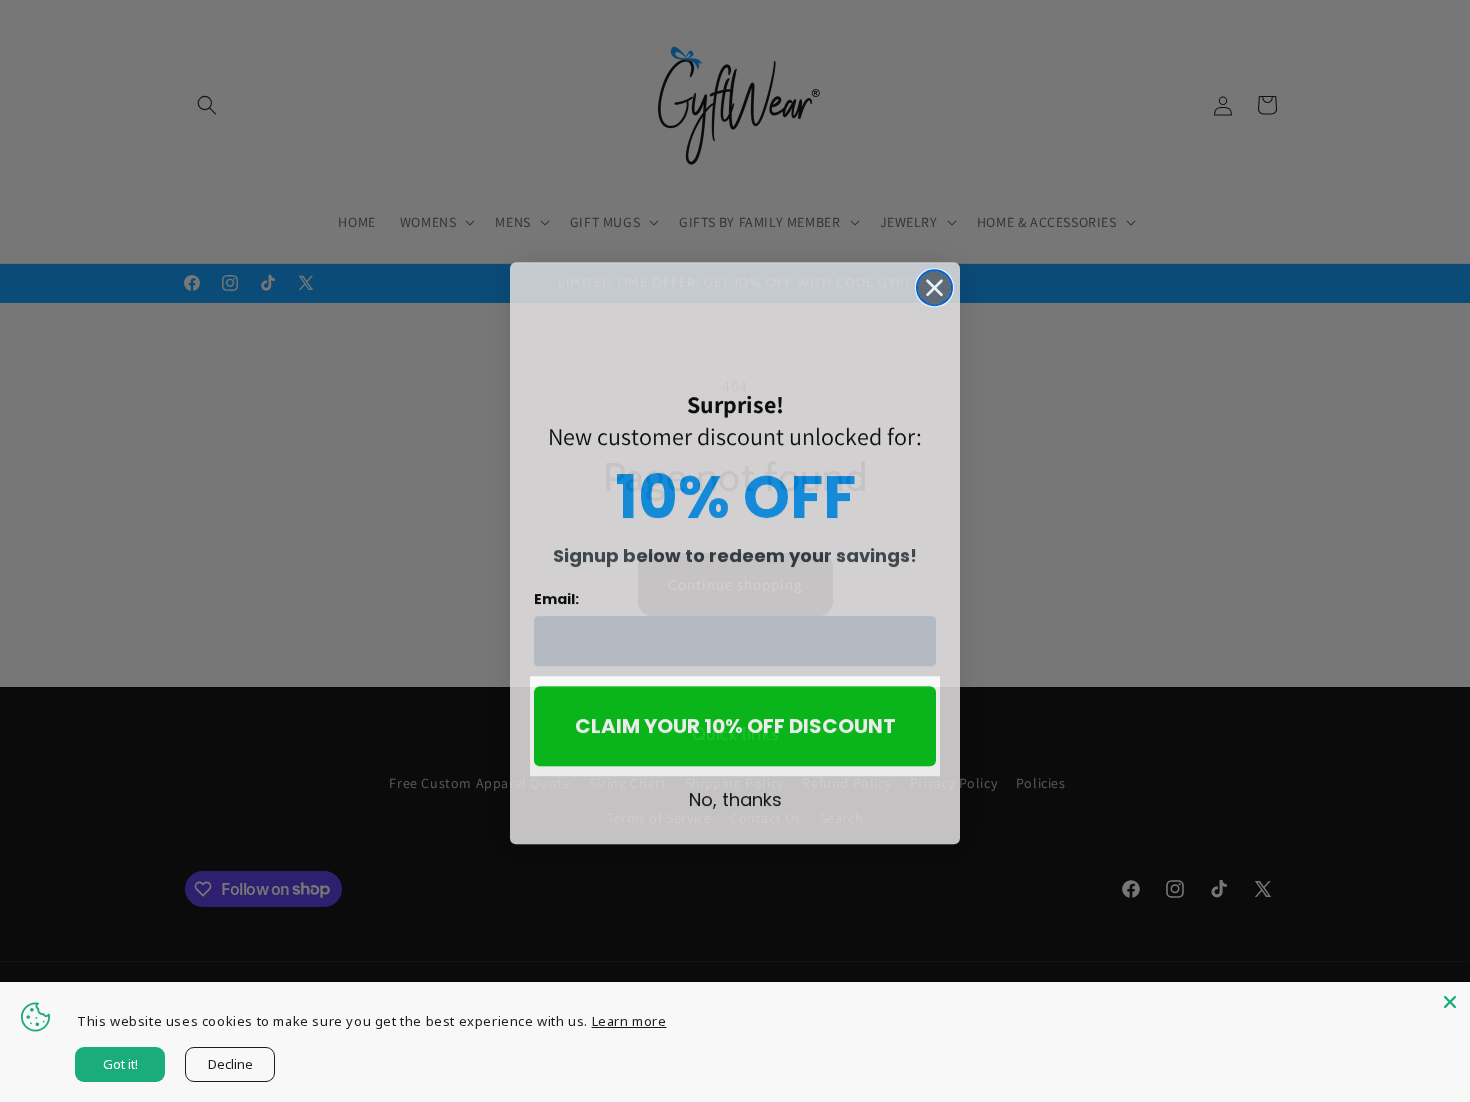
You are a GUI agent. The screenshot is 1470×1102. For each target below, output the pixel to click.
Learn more (629, 1021)
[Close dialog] (934, 285)
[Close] (1450, 1002)
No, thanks (735, 797)
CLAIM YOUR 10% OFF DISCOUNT (735, 724)
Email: (556, 597)
